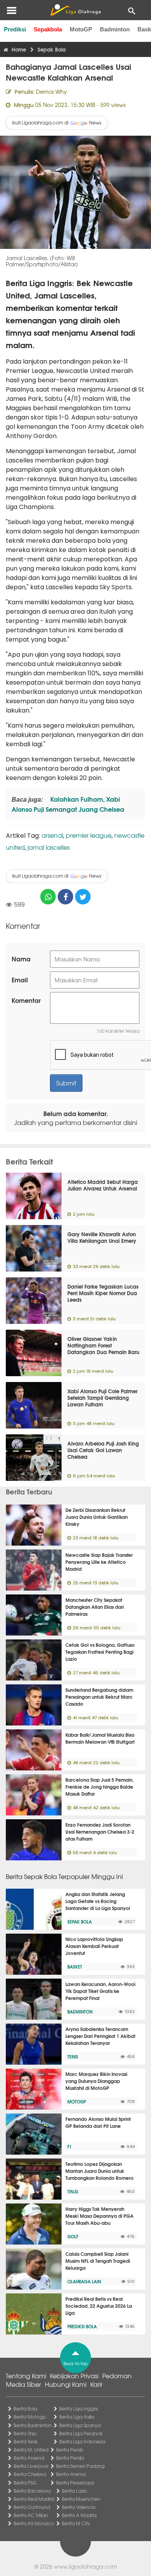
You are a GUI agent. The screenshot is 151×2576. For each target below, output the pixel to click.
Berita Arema (71, 2474)
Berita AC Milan (31, 2515)
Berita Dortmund (32, 2507)
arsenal (52, 835)
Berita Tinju (25, 2433)
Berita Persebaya (75, 2483)
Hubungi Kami (66, 2384)
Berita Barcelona (32, 2491)
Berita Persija (70, 2458)
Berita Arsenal (29, 2458)
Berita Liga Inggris (79, 2409)
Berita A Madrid (79, 2515)
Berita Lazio (75, 2491)
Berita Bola (25, 2409)
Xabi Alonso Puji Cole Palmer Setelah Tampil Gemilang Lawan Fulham (102, 1398)
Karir (96, 2384)
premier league (89, 835)
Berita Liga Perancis (81, 2433)
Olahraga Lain (84, 2281)
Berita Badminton (33, 2425)
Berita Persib (70, 2450)
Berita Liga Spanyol (80, 2425)
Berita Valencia (79, 2507)
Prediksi (15, 29)
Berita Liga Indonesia (82, 2441)
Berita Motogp (30, 2417)
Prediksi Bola (82, 2326)
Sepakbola (48, 29)
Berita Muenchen (81, 2499)
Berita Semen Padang (80, 2466)
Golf (73, 2236)
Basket (75, 1967)
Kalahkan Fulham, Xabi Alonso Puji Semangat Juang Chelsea (68, 804)
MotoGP (81, 29)
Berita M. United (31, 2450)
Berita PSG (25, 2483)
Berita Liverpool (31, 2466)
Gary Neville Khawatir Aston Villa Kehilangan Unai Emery (102, 1237)
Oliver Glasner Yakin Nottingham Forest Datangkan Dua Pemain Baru (103, 1345)
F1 (69, 2146)
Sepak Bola (80, 1922)
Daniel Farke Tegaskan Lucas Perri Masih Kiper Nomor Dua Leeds (103, 1293)
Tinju (73, 2191)
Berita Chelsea (30, 2474)
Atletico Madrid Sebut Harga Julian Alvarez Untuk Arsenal (103, 1185)
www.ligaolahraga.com (85, 2566)
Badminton (115, 29)
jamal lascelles (49, 847)
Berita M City (76, 2523)
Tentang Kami (26, 2376)
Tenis (73, 2057)
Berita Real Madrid (34, 2499)
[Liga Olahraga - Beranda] (75, 10)
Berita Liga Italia (77, 2417)
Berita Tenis (26, 2441)
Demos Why (51, 91)
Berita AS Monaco (34, 2523)
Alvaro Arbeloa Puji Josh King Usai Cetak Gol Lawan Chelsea (103, 1450)
